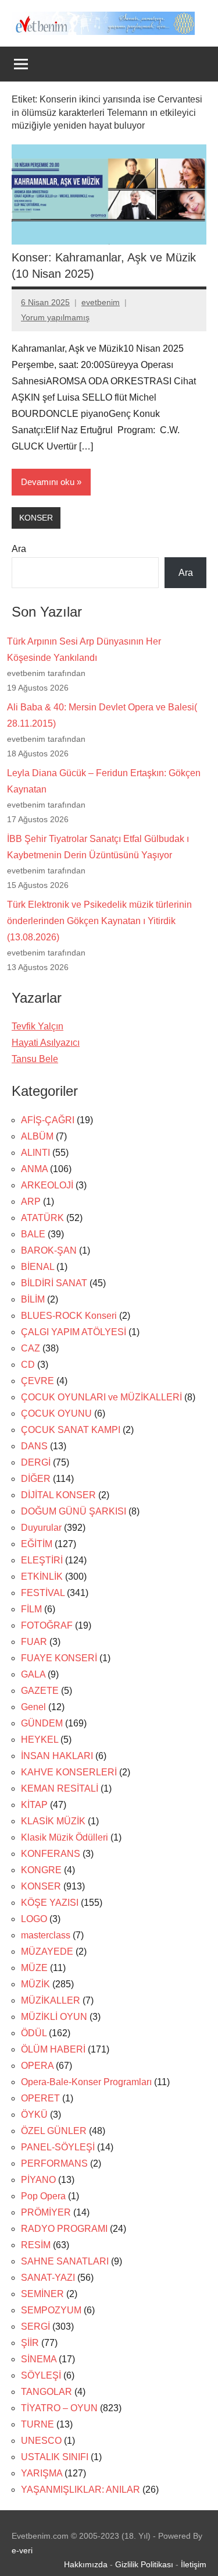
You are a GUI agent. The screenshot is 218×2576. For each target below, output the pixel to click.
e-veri (22, 2550)
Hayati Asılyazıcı (46, 1043)
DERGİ (36, 1462)
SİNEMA (39, 2359)
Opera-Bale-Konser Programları (86, 2082)
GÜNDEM (42, 1723)
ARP (31, 1202)
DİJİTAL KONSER (58, 1495)
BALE (33, 1234)
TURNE (37, 2424)
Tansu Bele (35, 1059)
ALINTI (35, 1153)
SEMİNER (42, 2294)
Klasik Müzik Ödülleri (65, 1837)
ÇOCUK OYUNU (56, 1413)
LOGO (34, 1919)
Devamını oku (48, 482)
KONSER (36, 518)
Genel (33, 1707)
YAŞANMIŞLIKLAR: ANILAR (81, 2490)
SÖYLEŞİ (41, 2375)
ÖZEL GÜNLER (54, 2131)
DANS (34, 1446)
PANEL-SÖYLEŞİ (58, 2147)
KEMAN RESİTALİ (60, 1788)
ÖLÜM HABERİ (53, 2049)
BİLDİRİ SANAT (54, 1283)
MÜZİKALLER (51, 2000)
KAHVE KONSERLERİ (69, 1772)
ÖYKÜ (34, 2115)
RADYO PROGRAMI (64, 2229)
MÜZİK (35, 1984)
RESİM (36, 2245)
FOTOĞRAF (47, 1625)
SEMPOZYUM (51, 2310)
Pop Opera (43, 2196)
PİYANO (38, 2180)
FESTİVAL (43, 1593)
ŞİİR (30, 2343)
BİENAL (37, 1267)
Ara (19, 549)
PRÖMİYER (46, 2212)
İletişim (194, 2564)
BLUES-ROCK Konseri (69, 1316)
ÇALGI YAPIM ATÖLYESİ (74, 1332)
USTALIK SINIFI (55, 2457)
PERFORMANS (54, 2163)
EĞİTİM (37, 1544)
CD (28, 1365)
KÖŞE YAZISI (50, 1903)
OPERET (40, 2098)
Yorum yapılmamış (55, 317)
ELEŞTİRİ (42, 1560)
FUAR (34, 1642)
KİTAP (34, 1805)
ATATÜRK (42, 1218)
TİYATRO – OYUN (59, 2408)
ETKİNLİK (42, 1577)
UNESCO (41, 2441)
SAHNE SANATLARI (65, 2261)
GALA (33, 1674)
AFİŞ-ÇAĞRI (48, 1120)
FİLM (31, 1609)
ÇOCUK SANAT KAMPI (71, 1430)
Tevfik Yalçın (37, 1026)
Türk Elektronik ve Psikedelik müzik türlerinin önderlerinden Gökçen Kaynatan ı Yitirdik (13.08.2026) (99, 921)
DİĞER (36, 1479)
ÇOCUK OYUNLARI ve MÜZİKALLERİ (101, 1397)
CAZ (31, 1348)
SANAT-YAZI (48, 2278)
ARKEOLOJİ (47, 1185)
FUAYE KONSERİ (59, 1658)
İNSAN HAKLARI (57, 1756)
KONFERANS (51, 1854)
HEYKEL (40, 1740)
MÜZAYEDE (47, 1952)
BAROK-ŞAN (49, 1250)
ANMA (34, 1169)
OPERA (37, 2066)
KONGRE (41, 1870)
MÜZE (34, 1968)
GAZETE (40, 1691)
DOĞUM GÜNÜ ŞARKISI (74, 1511)
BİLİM (33, 1299)
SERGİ (35, 2326)
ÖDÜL (34, 2033)
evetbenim (101, 302)
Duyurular (41, 1528)
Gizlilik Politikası (144, 2564)
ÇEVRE (37, 1381)
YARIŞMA (42, 2473)
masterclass (46, 1935)
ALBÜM (37, 1136)
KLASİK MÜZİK (53, 1821)
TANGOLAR (47, 2392)
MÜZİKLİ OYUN (54, 2017)
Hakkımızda (86, 2564)
